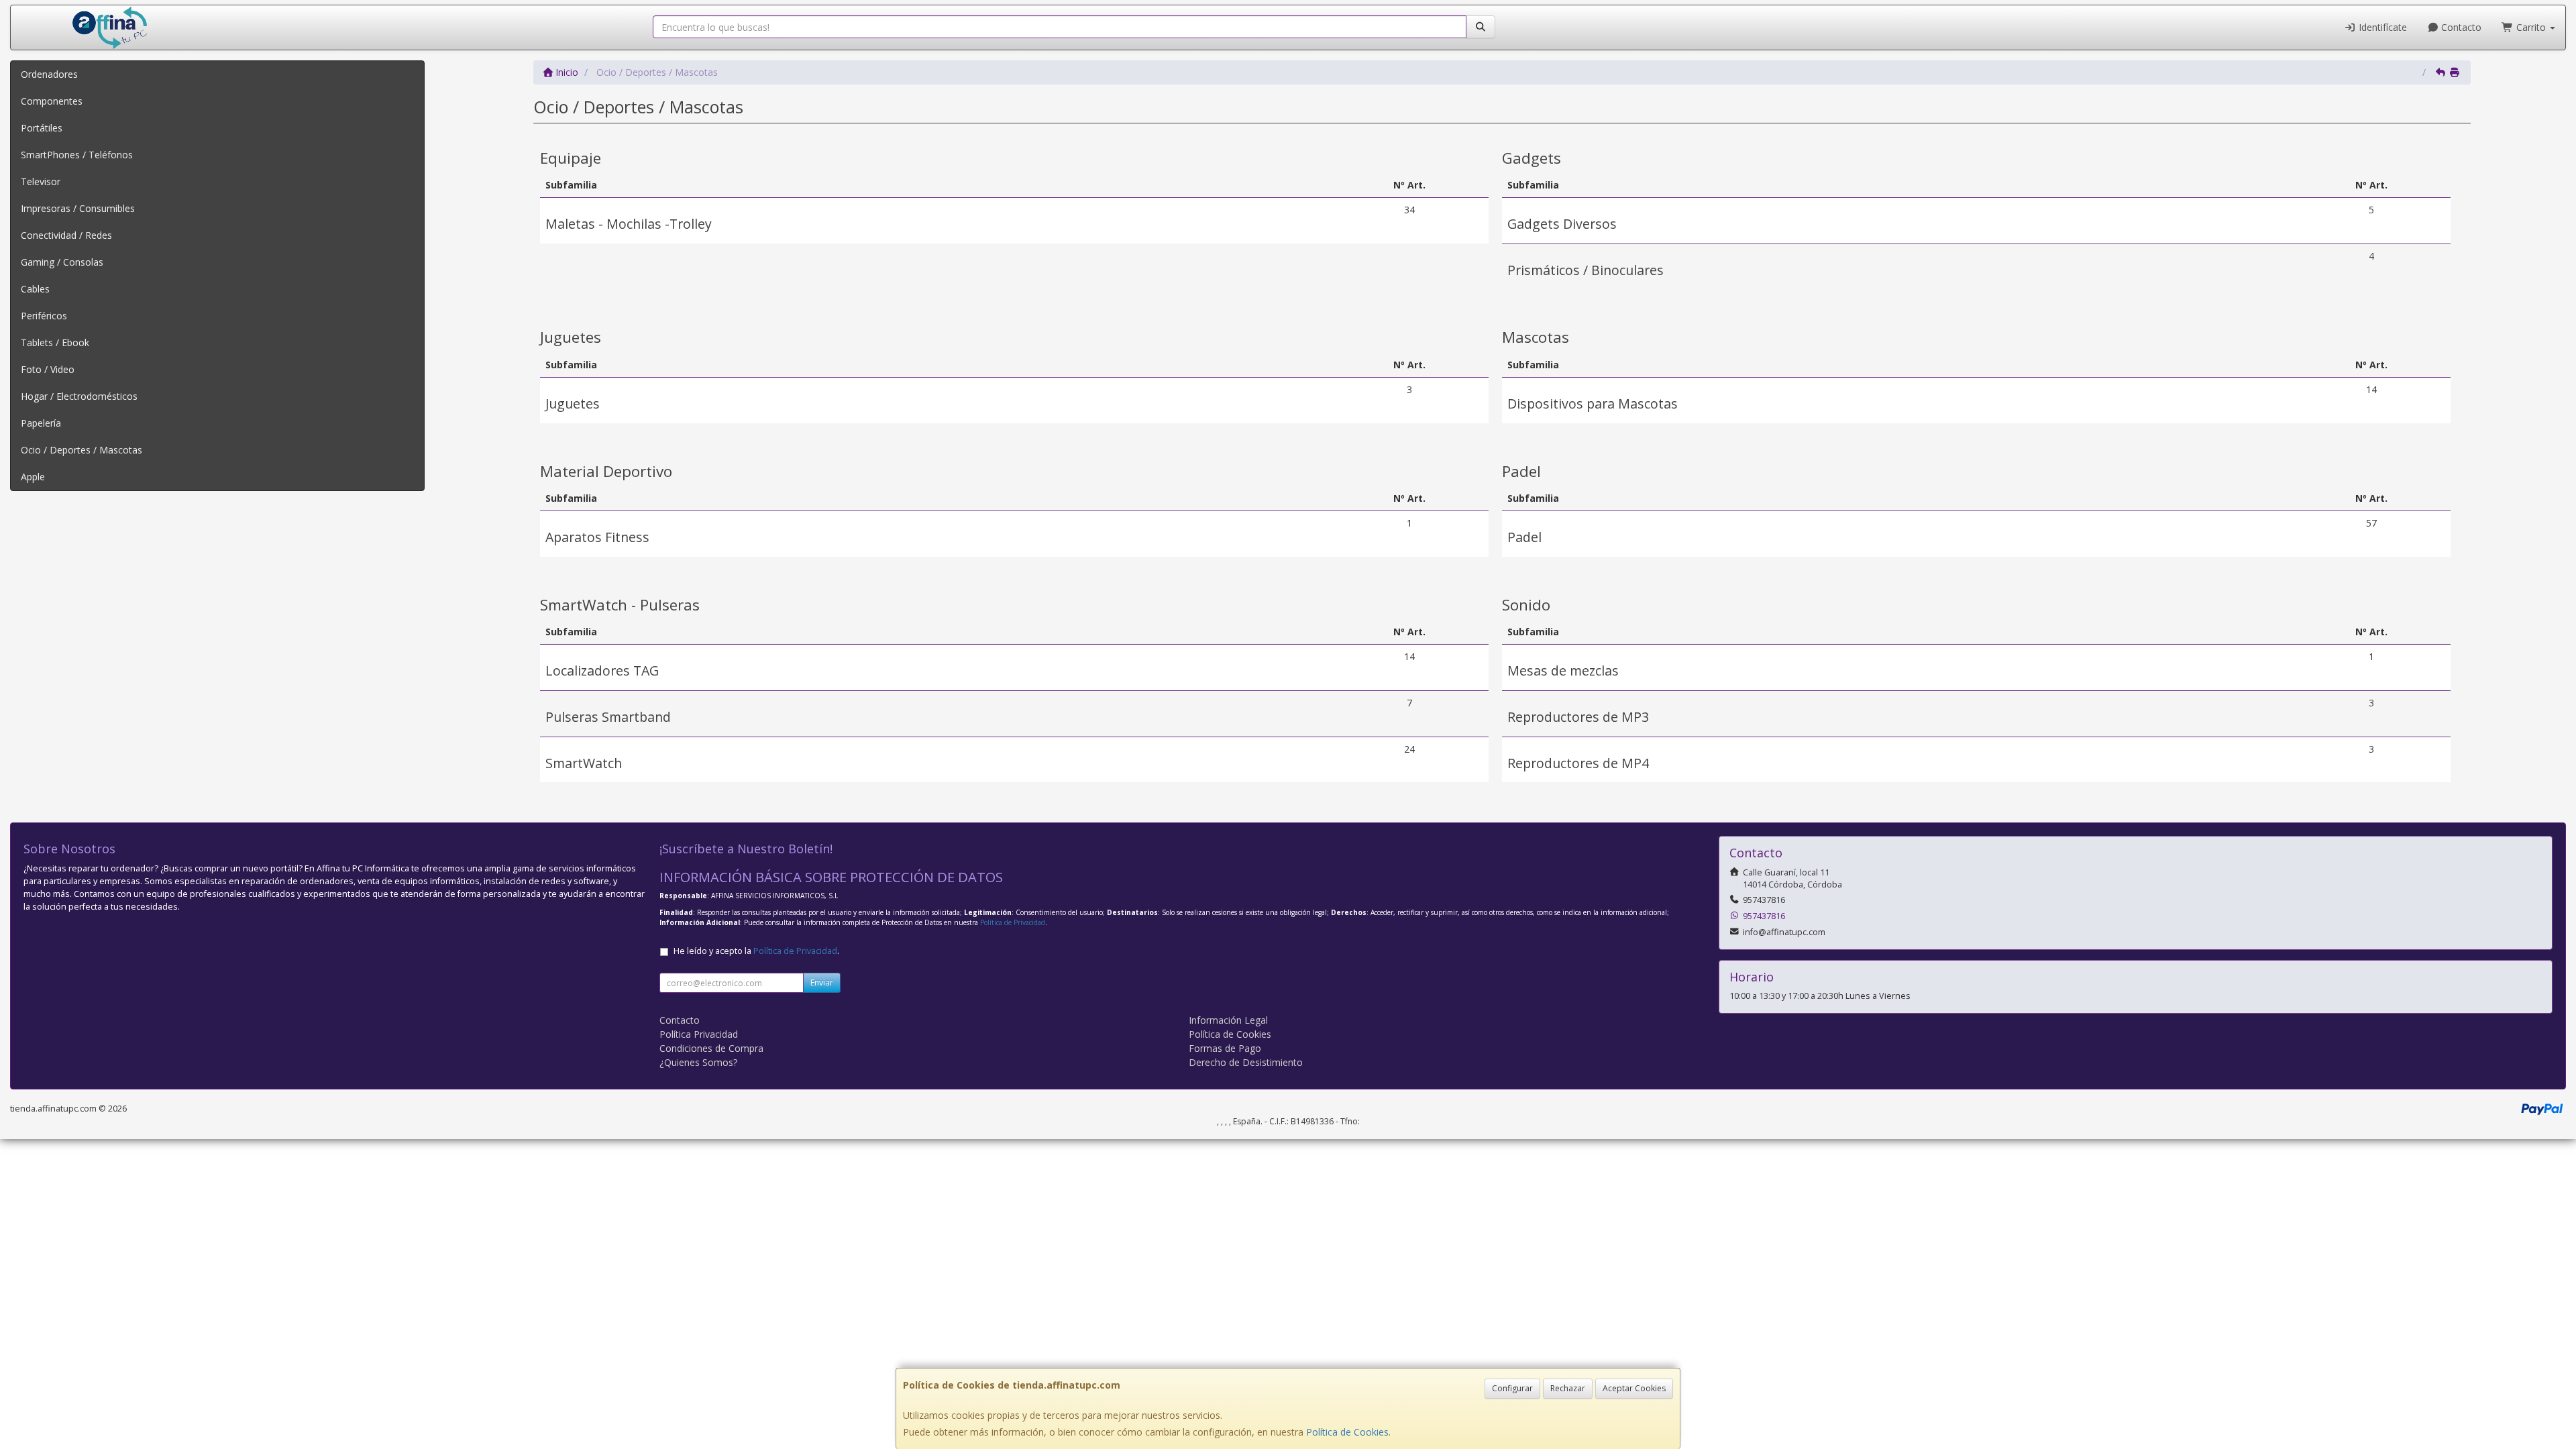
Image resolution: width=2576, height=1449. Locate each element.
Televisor (41, 181)
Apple (33, 477)
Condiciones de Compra (711, 1048)
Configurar (1512, 1388)
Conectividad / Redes (66, 235)
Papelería (41, 423)
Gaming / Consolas (62, 262)
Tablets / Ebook (55, 342)
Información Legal (1228, 1020)
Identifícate (2381, 27)
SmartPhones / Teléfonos (77, 155)
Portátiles (42, 128)
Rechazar (1568, 1388)
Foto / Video (48, 369)
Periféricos (44, 316)
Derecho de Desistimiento (1246, 1062)
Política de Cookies (1347, 1432)
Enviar (822, 982)
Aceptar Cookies (1634, 1388)
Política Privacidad (699, 1034)
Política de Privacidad (1013, 922)
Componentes (52, 101)
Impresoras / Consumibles (78, 208)
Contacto (2460, 27)
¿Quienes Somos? (698, 1062)
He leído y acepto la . (756, 951)
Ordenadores (49, 74)
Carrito (2531, 27)
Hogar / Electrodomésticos (79, 396)
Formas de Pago (1225, 1048)
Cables (35, 289)
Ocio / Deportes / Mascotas (82, 450)
